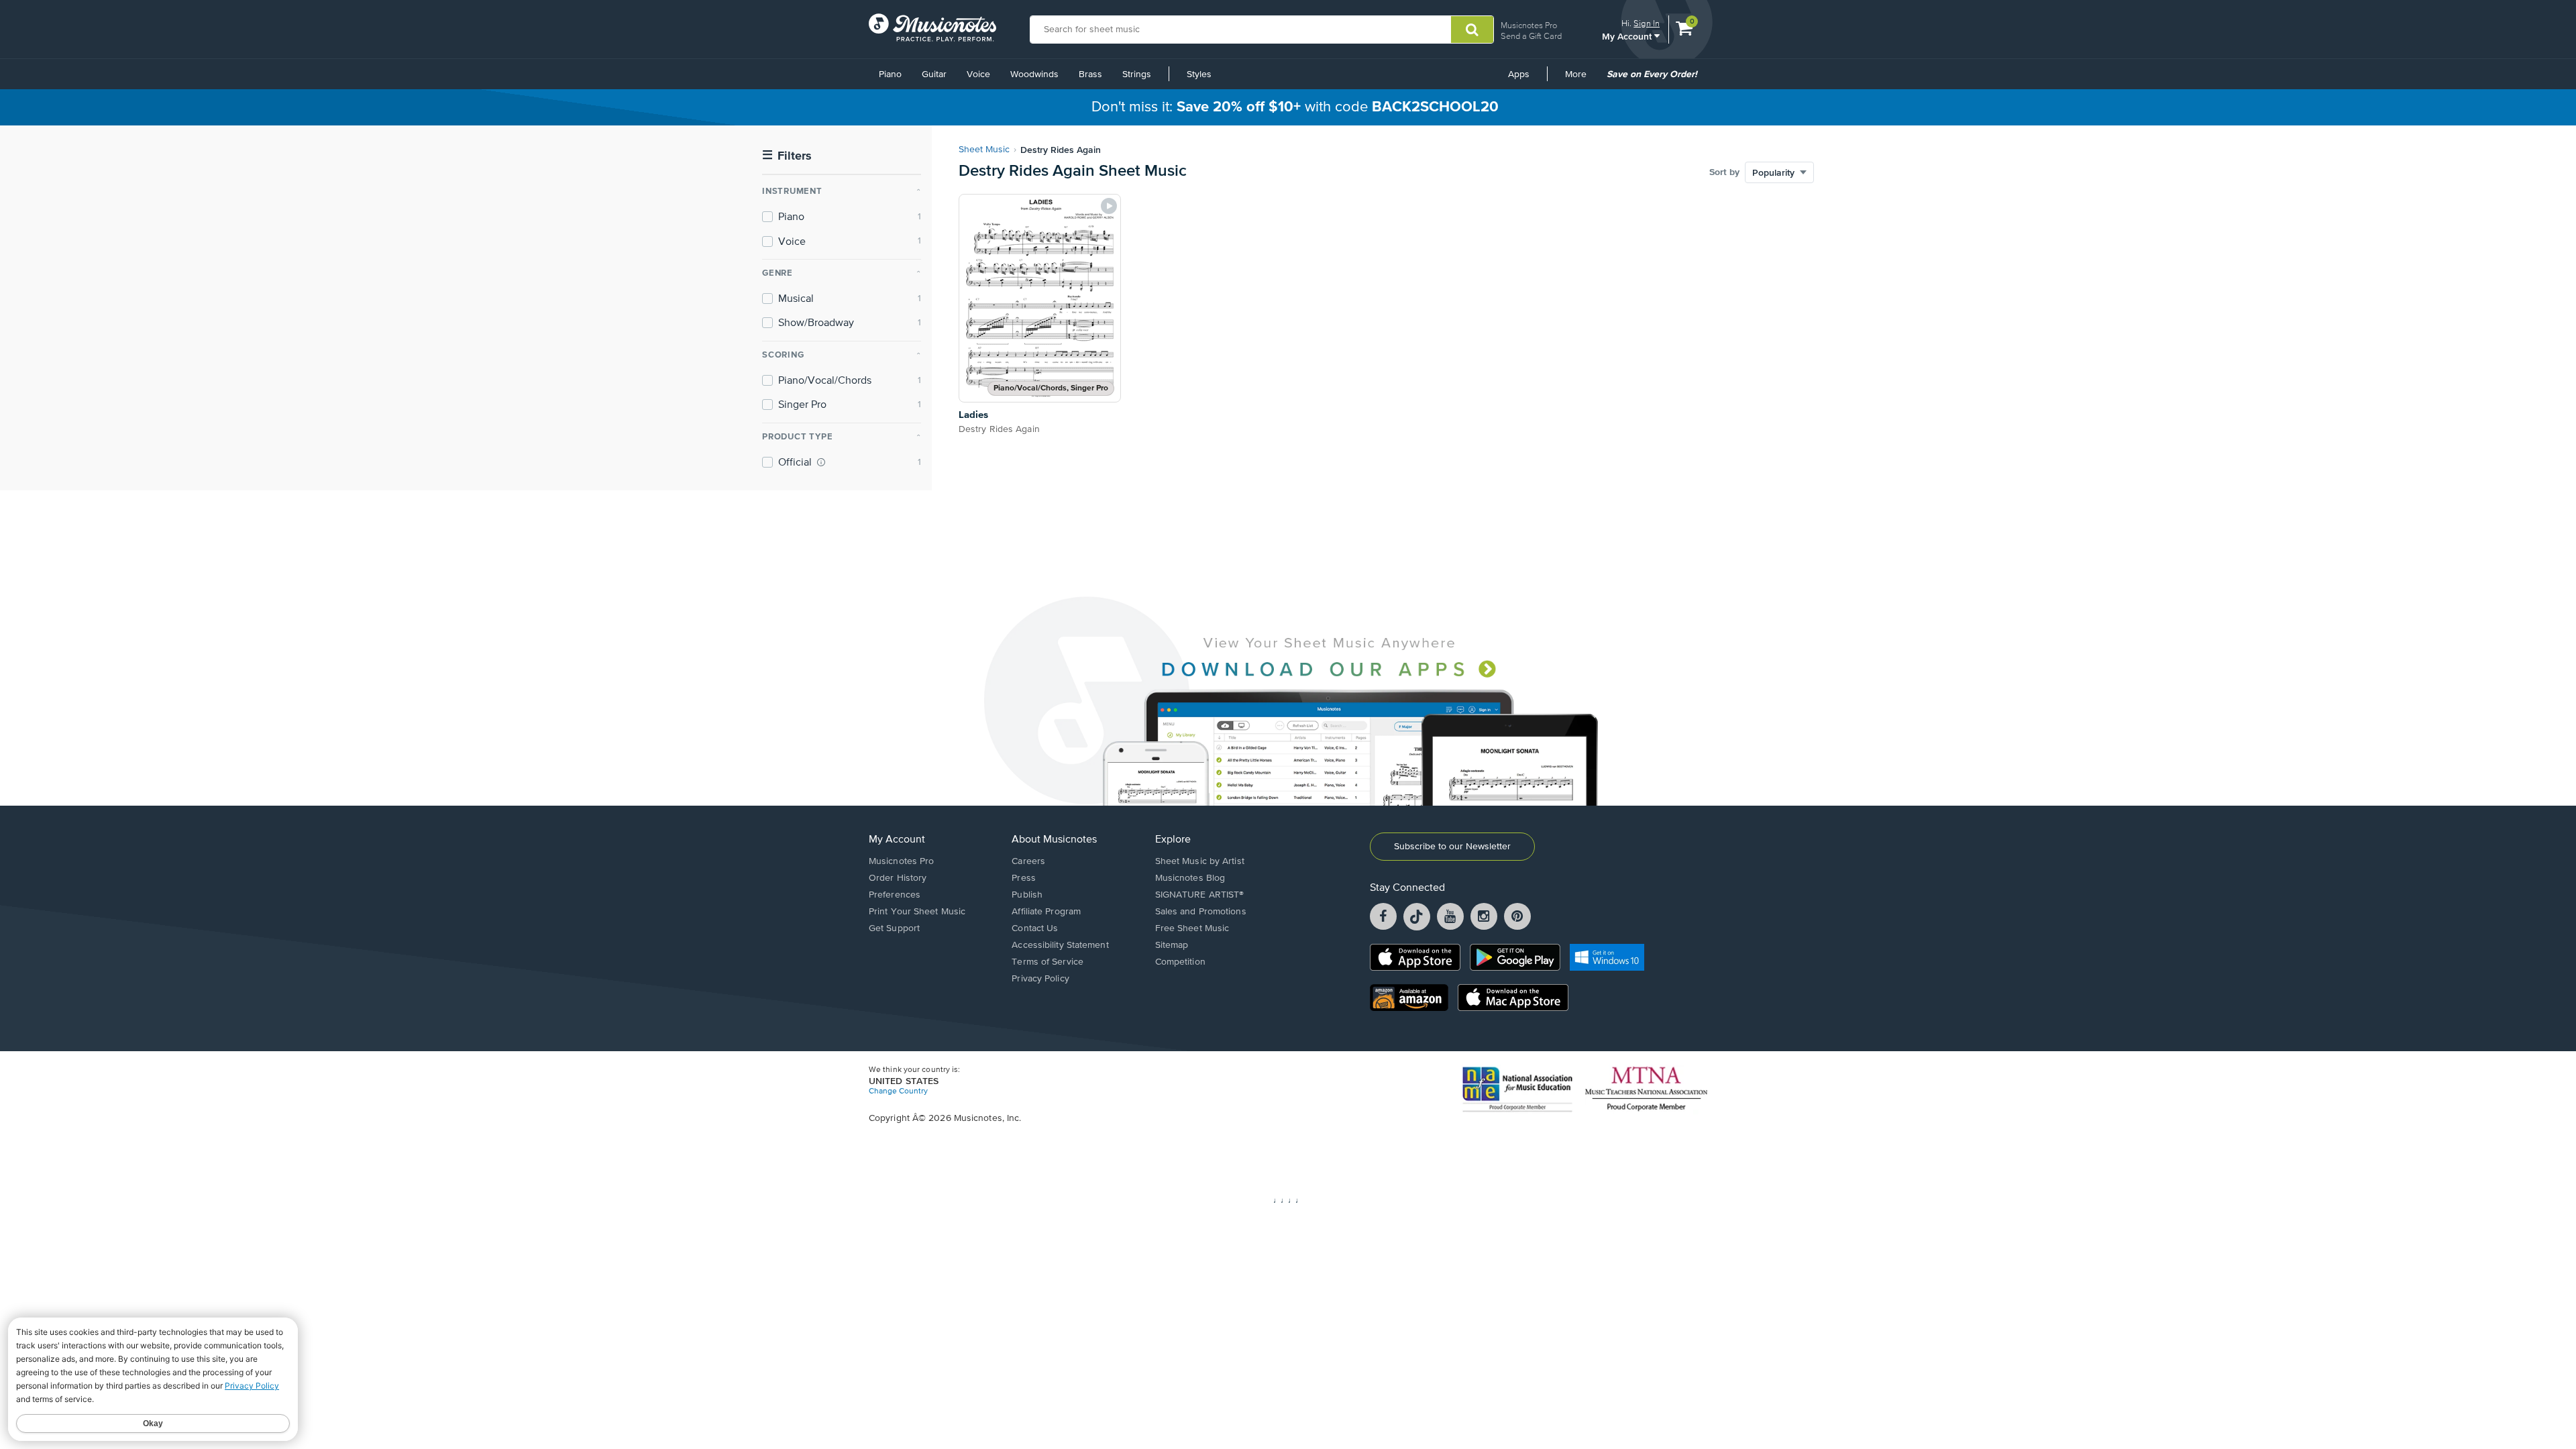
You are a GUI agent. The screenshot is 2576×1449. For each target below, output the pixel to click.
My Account (1628, 36)
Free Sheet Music (1192, 928)
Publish (1027, 895)
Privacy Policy (1040, 979)
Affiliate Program (1046, 912)
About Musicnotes (1054, 840)
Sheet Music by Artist (1200, 861)
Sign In (1647, 23)
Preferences (895, 895)
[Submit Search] (1472, 30)
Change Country (898, 1091)
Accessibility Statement (1060, 945)
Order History (898, 878)
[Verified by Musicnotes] (821, 462)
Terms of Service (1048, 962)
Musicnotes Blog (1190, 878)
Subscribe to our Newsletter (1452, 847)
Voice (978, 74)
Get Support (894, 928)
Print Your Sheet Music (917, 912)
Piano (890, 74)
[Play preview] (1109, 206)
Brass (1090, 74)
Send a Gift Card (1531, 36)
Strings (1137, 74)
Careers (1028, 861)
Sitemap (1172, 945)
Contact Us (1035, 928)
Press (1024, 878)
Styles (1199, 74)
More (1580, 79)
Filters (787, 156)
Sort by (1724, 172)
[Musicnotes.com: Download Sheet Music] (932, 28)
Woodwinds (1034, 74)
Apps (1519, 74)
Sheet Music (984, 150)
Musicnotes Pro (1529, 25)
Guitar (934, 74)
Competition (1180, 962)
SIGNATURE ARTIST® (1200, 895)
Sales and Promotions (1201, 912)
